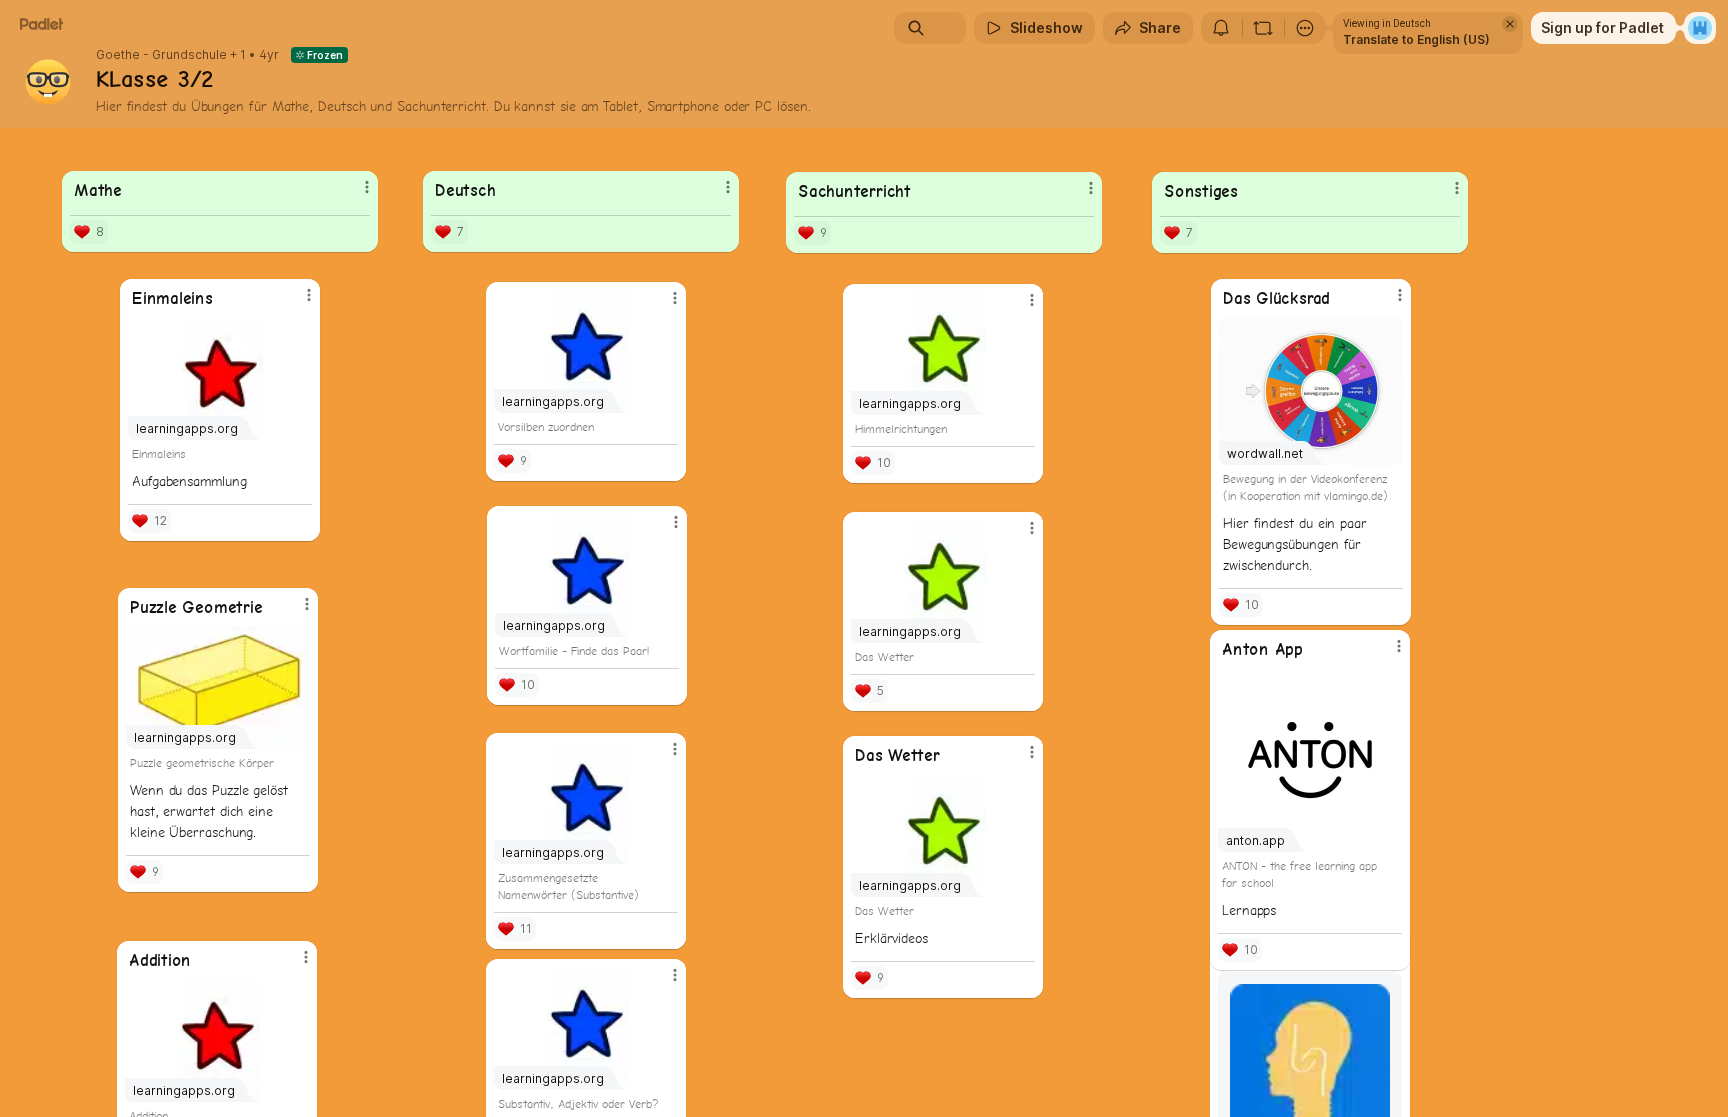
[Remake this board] (1263, 28)
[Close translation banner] (1510, 24)
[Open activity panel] (1221, 28)
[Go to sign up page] (1700, 28)
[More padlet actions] (1305, 28)
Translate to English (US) (1416, 39)
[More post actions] (1032, 528)
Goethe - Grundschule (161, 55)
